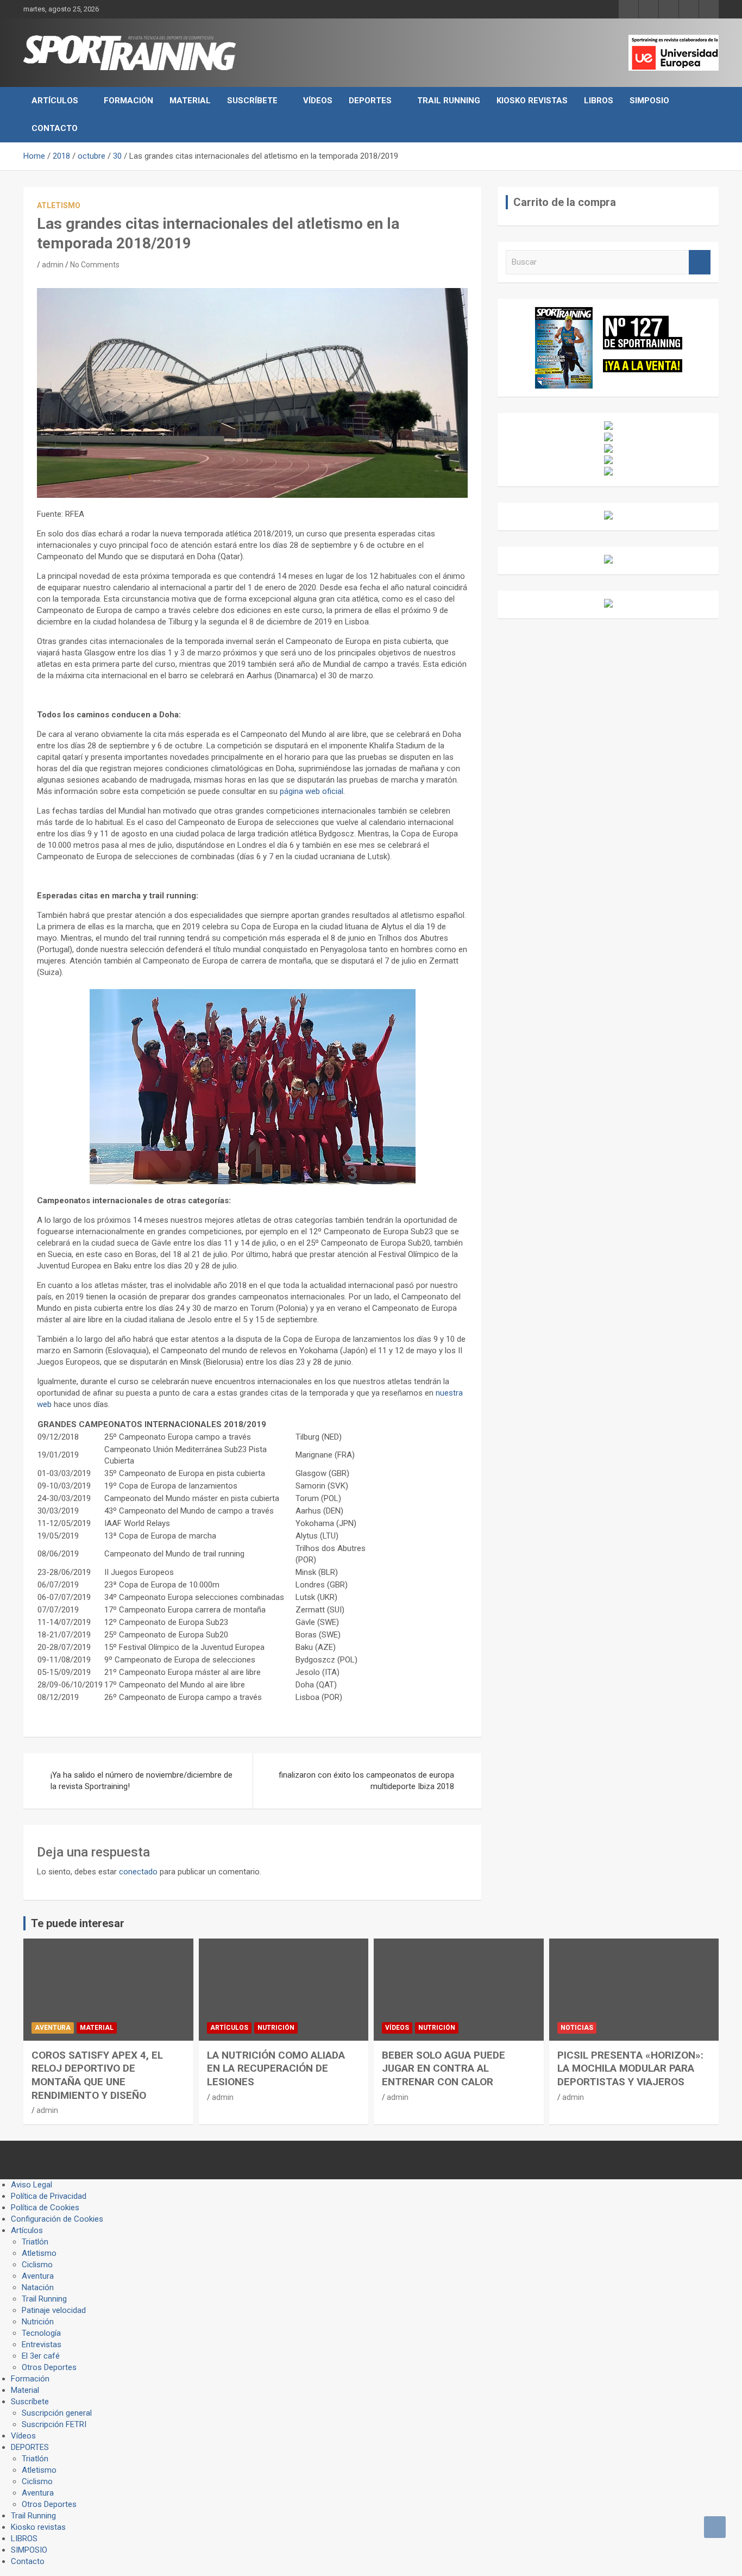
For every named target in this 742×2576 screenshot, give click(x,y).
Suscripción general (57, 2413)
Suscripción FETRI (54, 2424)
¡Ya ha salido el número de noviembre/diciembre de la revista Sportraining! (142, 1781)
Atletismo (59, 205)
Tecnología (41, 2333)
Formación (128, 101)
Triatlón (35, 2242)
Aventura (53, 2028)
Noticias (577, 2028)
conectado (138, 1872)
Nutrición (276, 2028)
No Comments (95, 265)
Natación (38, 2287)
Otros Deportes (49, 2367)
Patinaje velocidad (54, 2310)
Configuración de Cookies (57, 2219)
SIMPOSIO (649, 101)
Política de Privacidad (49, 2196)
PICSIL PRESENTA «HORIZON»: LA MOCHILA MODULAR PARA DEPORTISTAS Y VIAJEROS (630, 2068)
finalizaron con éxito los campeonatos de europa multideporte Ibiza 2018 (366, 1781)
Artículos (55, 101)
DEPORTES (370, 101)
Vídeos (318, 101)
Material (190, 101)
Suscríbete (252, 101)
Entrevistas (42, 2344)
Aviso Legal (32, 2185)
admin (53, 265)
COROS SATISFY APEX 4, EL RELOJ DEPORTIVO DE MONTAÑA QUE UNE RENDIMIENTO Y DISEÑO (97, 2075)
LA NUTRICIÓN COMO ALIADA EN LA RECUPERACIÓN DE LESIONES (276, 2068)
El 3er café (41, 2356)
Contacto (55, 128)
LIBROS (599, 101)
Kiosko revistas (532, 101)
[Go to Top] (715, 2527)
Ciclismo (37, 2265)
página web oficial (312, 791)
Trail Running (449, 101)
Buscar (700, 262)
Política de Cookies (45, 2208)
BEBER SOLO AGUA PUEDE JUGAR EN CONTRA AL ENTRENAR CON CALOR (444, 2068)
